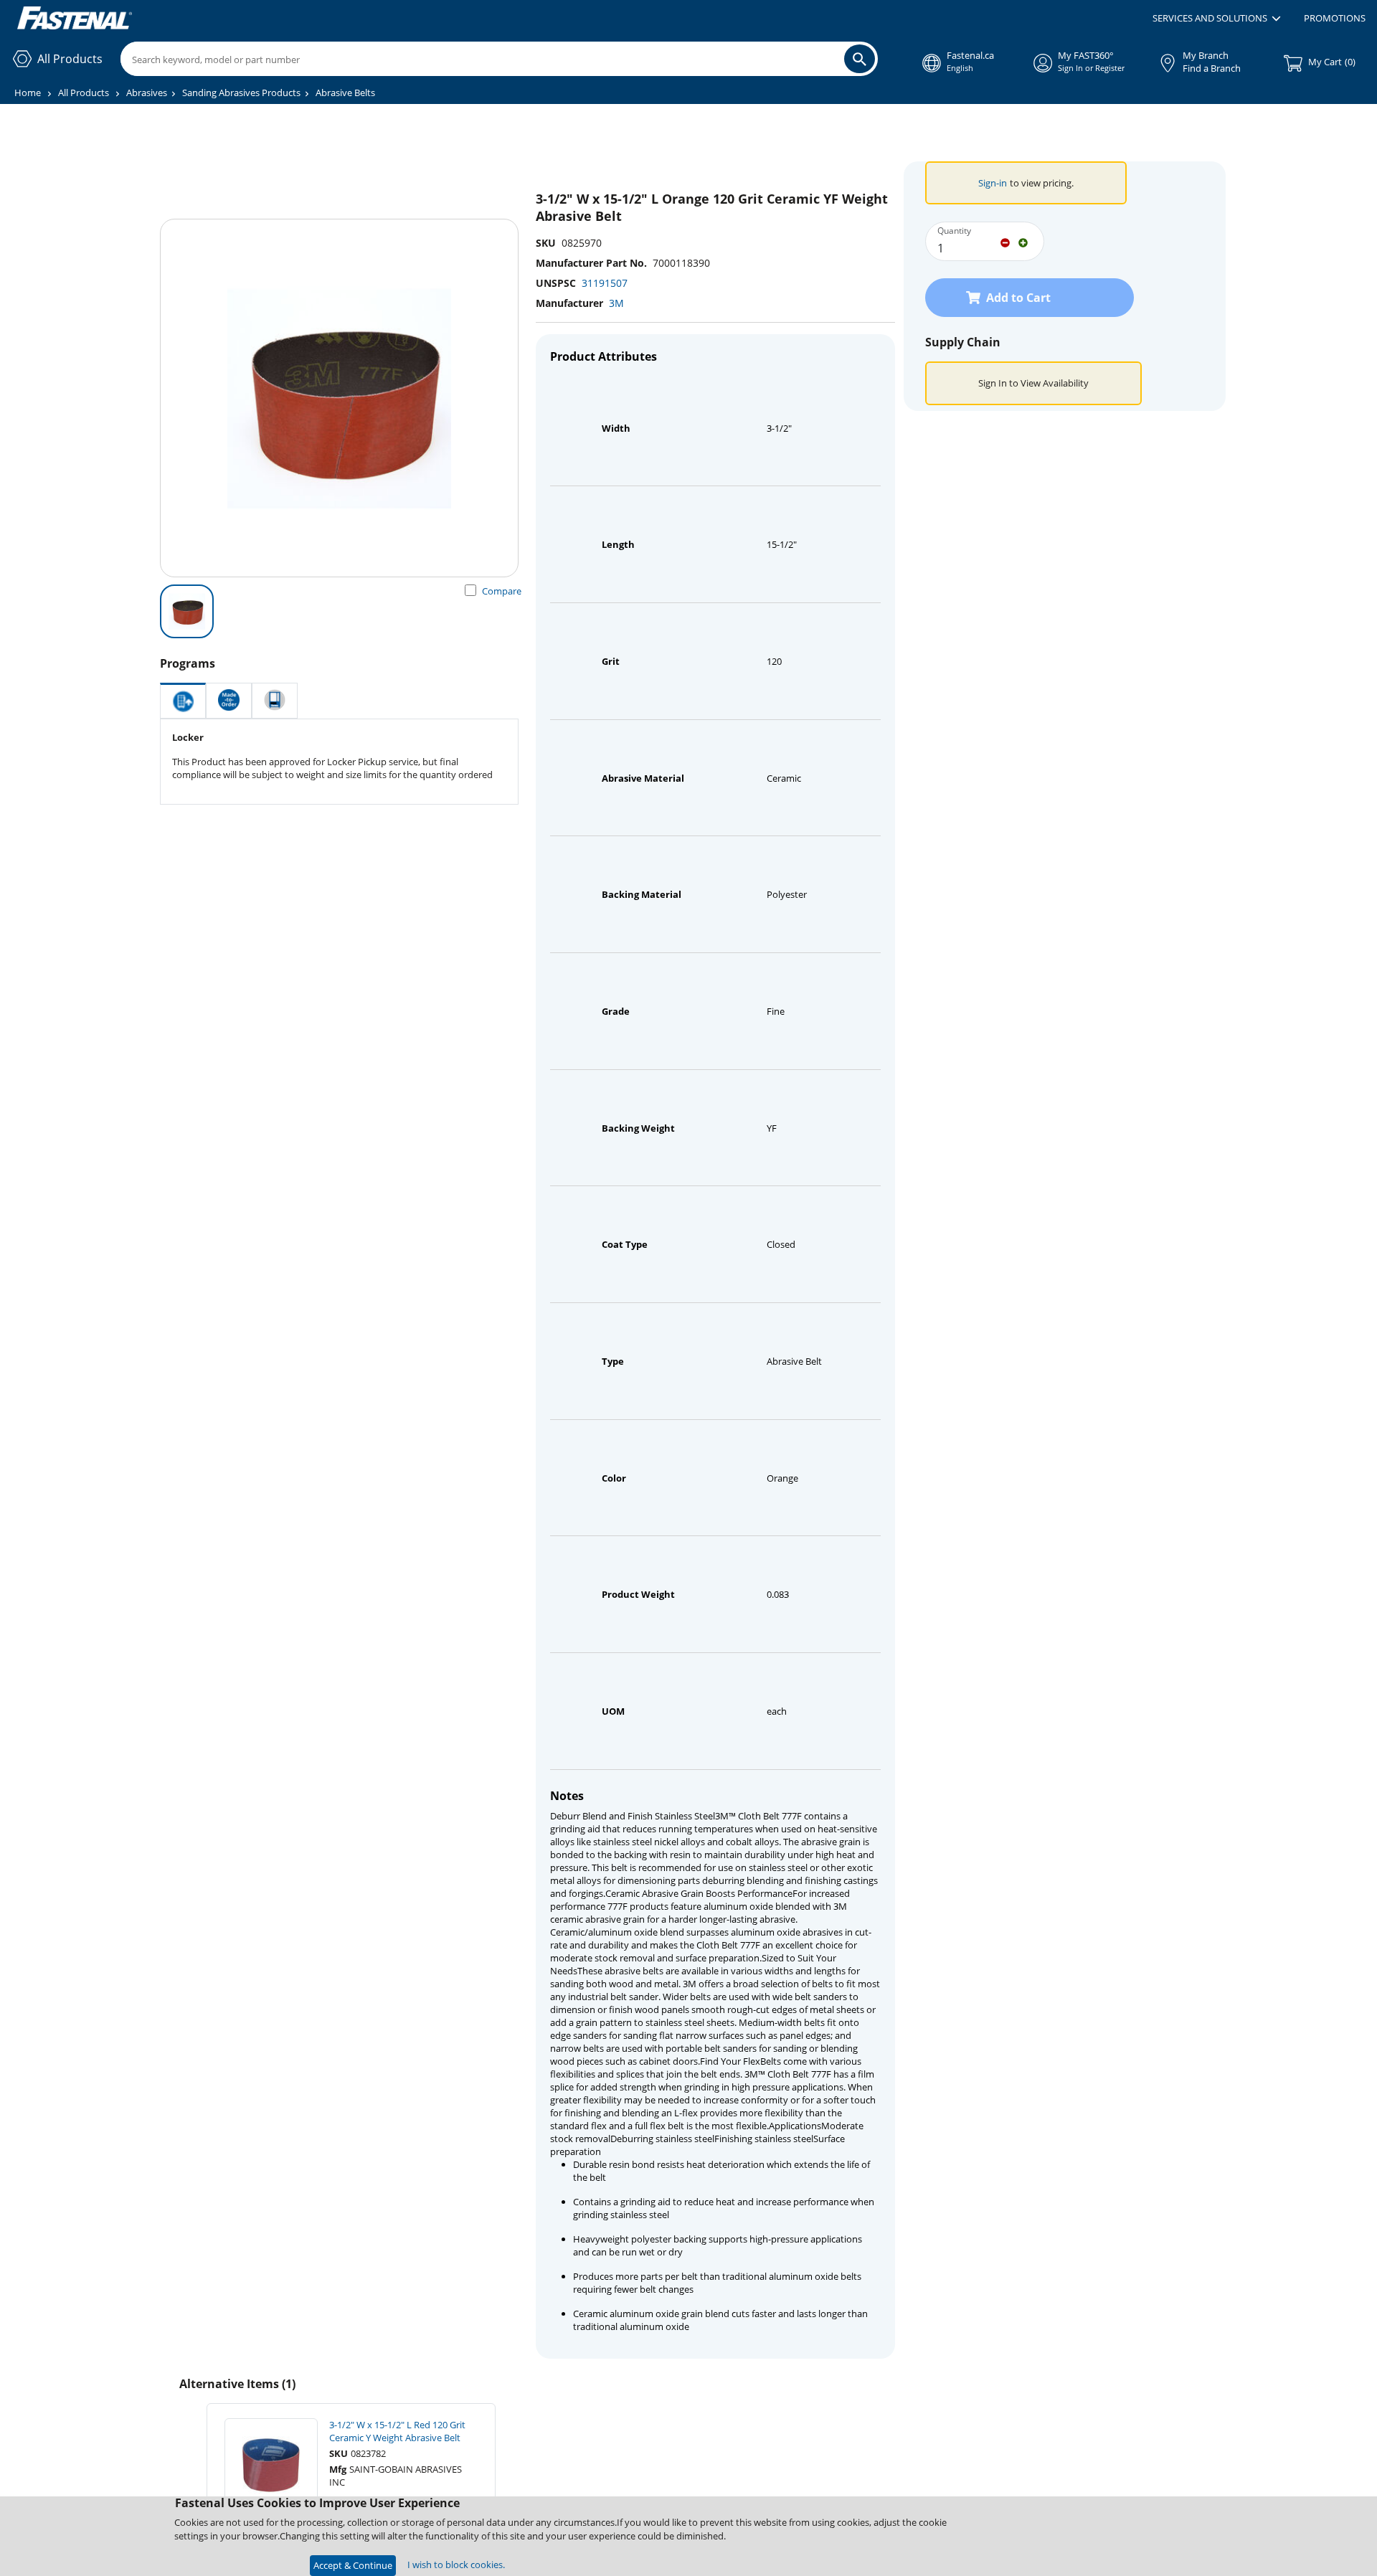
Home (28, 93)
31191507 (605, 283)
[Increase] (1023, 242)
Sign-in (993, 183)
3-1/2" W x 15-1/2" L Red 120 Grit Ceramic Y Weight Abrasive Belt (397, 2431)
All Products (84, 93)
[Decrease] (1005, 242)
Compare (502, 591)
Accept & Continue (353, 2565)
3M (616, 303)
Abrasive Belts (345, 93)
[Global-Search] (860, 59)
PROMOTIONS (1335, 18)
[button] (1217, 19)
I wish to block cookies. (456, 2565)
